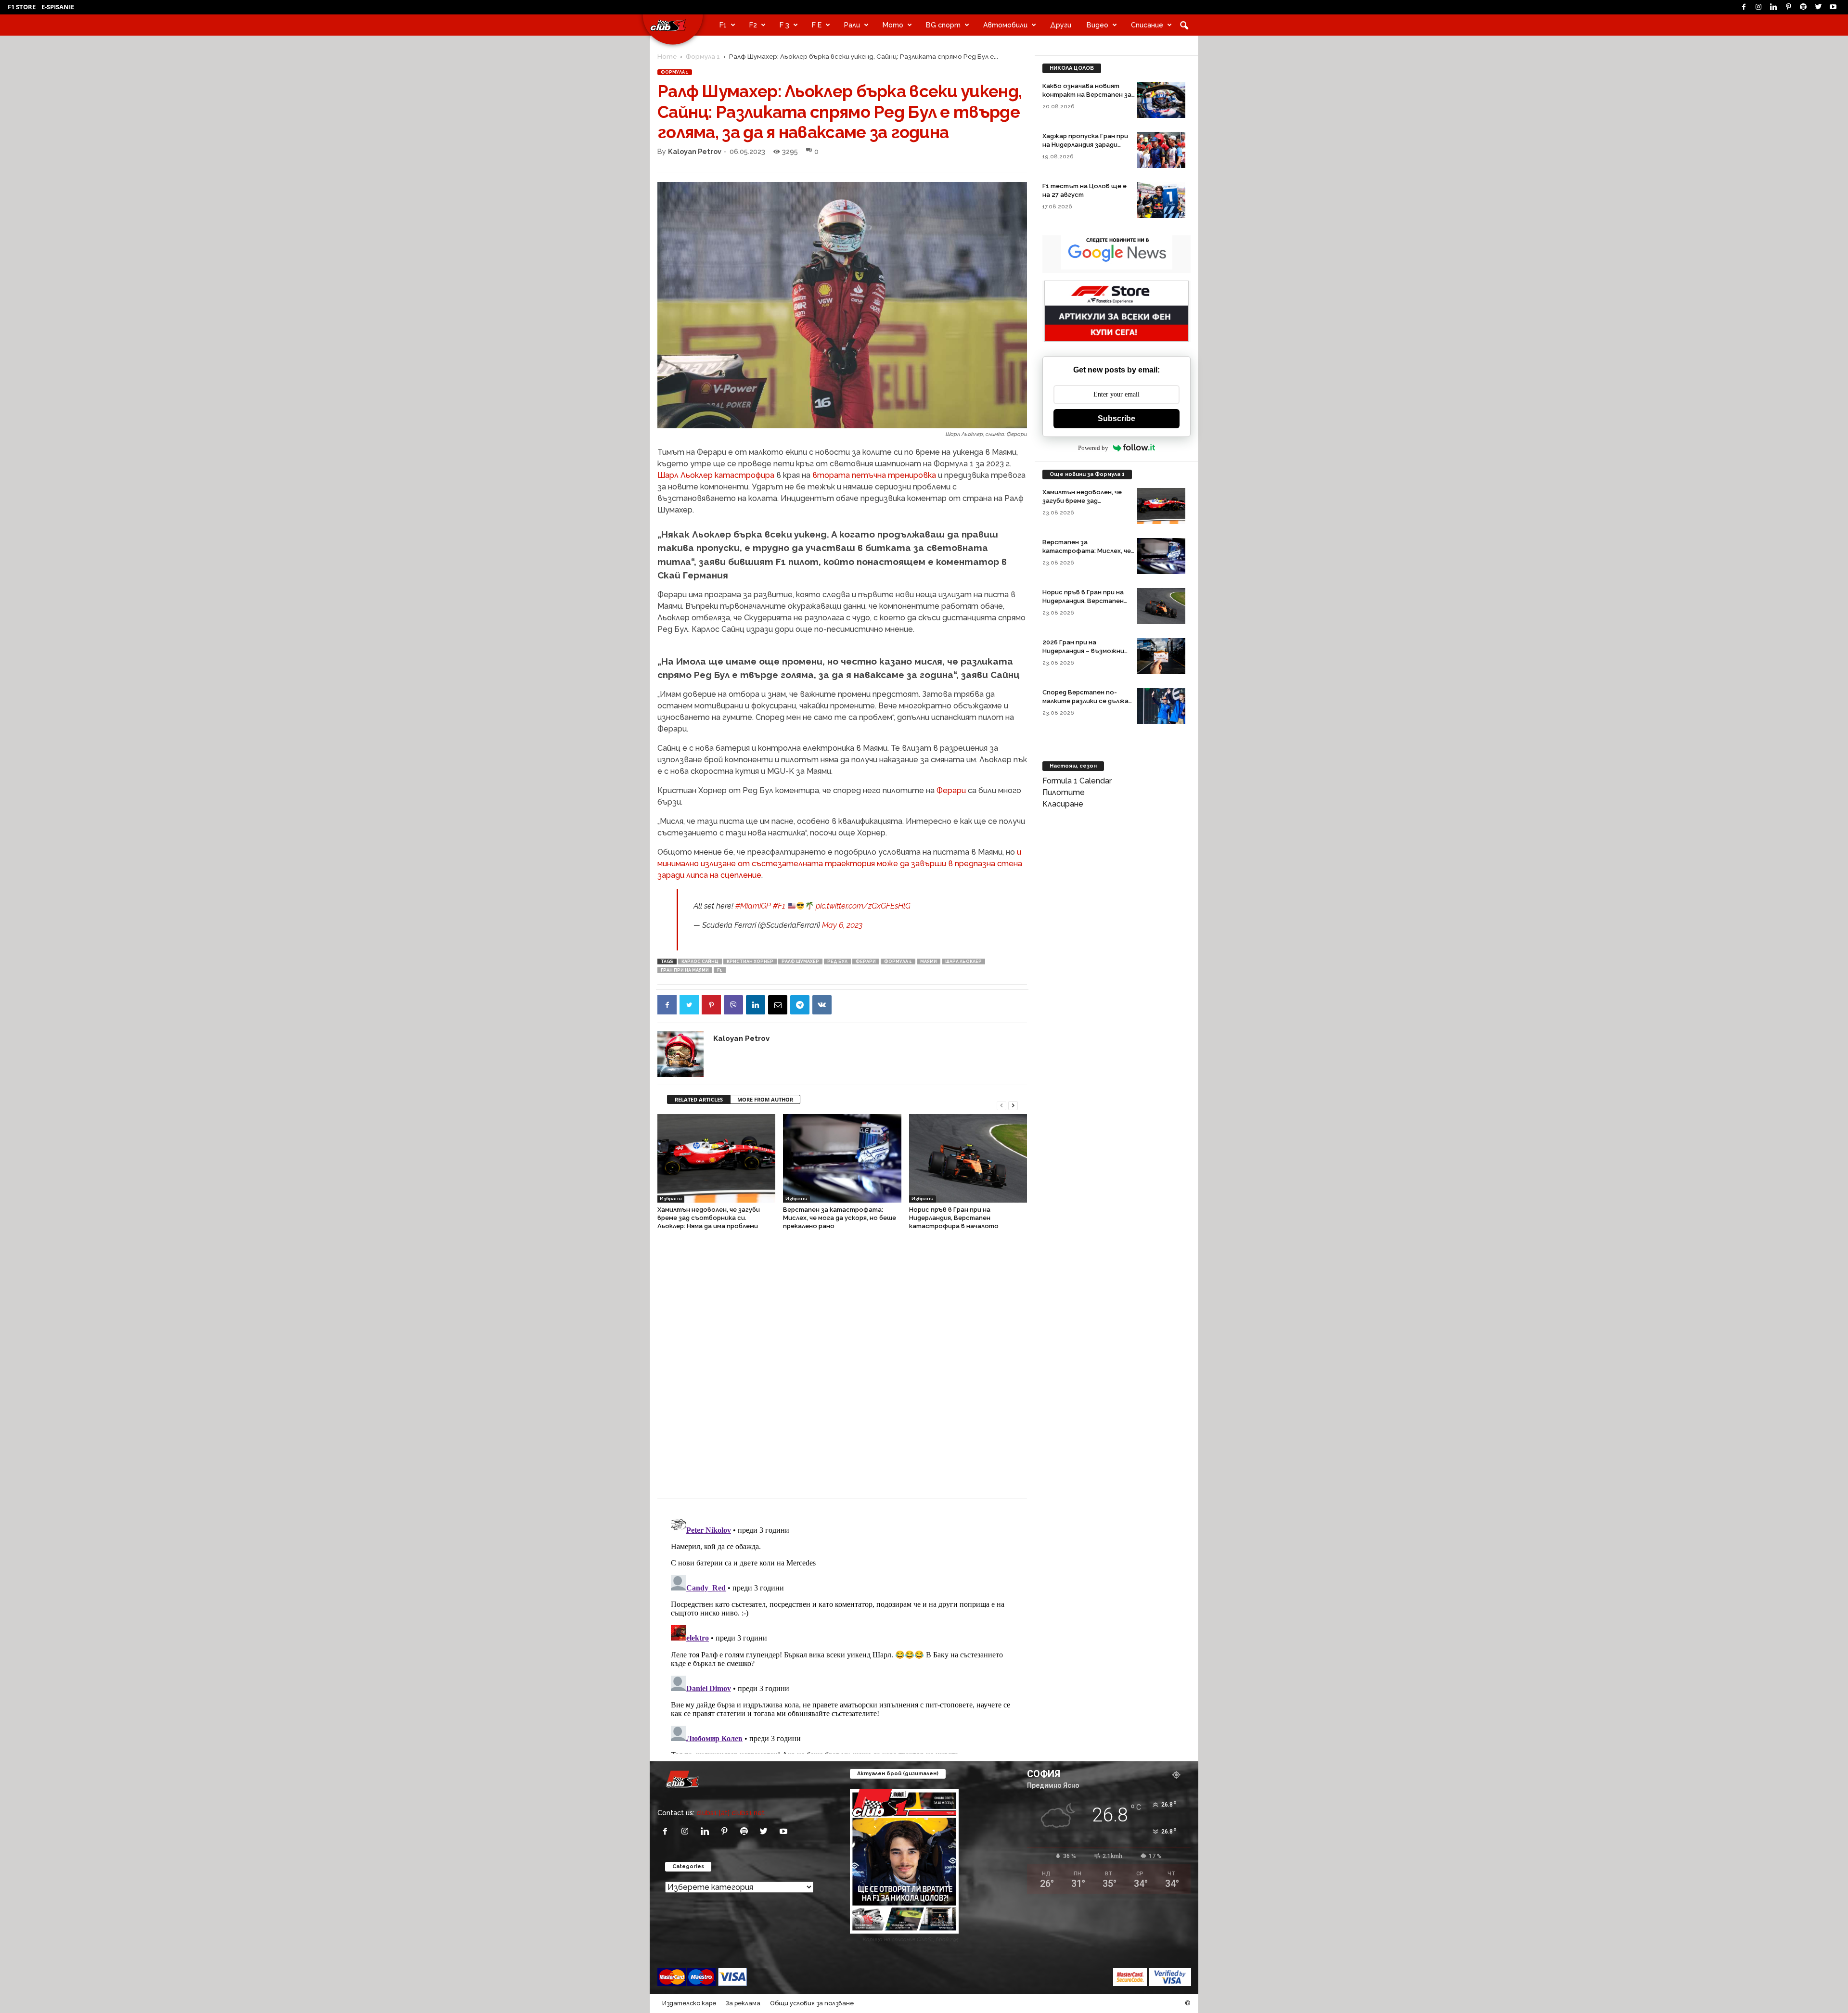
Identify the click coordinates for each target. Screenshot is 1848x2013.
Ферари (951, 790)
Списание (1147, 25)
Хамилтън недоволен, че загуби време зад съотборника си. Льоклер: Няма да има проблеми (709, 1218)
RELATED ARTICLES (699, 1099)
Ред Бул (837, 962)
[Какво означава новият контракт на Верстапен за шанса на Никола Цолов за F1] (1161, 100)
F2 (753, 25)
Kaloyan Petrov (695, 151)
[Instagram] (1758, 7)
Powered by (1093, 448)
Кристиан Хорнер (750, 962)
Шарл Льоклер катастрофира (716, 475)
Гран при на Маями (685, 970)
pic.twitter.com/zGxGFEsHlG (863, 906)
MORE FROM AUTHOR (765, 1099)
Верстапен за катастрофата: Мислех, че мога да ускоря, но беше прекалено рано (840, 1218)
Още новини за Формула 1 (1087, 474)
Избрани (671, 1199)
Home (667, 56)
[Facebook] (1744, 7)
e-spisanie (58, 7)
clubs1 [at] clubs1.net (731, 1813)
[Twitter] (1818, 7)
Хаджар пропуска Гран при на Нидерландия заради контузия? (1085, 145)
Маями (929, 962)
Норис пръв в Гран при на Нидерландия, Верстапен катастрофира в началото (954, 1218)
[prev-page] (1001, 1105)
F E (817, 25)
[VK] (822, 1005)
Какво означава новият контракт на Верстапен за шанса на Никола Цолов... (1087, 95)
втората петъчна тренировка (874, 475)
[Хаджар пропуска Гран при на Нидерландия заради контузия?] (1161, 150)
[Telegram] (800, 1005)
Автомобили (1005, 25)
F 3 (784, 25)
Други (1061, 25)
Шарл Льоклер (963, 962)
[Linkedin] (1773, 7)
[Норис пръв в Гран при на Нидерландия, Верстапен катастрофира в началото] (968, 1158)
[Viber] (733, 1005)
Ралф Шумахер (800, 962)
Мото (893, 25)
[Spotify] (1803, 7)
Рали (852, 25)
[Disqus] (842, 1369)
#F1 (779, 906)
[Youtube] (1833, 7)
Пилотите (1064, 792)
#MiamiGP (753, 906)
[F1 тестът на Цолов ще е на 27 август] (1161, 200)
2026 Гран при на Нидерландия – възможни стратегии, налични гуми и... (1088, 651)
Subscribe (1116, 418)
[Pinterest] (1788, 7)
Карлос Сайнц (700, 962)
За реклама (743, 2003)
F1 (723, 25)
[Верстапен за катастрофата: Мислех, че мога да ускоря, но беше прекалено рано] (842, 1158)
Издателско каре (689, 2003)
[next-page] (1013, 1105)
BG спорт (943, 25)
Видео (1097, 25)
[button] (1184, 25)
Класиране (1063, 804)
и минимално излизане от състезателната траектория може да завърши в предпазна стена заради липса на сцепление (840, 864)
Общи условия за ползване (812, 2003)
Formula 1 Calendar (1077, 781)
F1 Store (22, 7)
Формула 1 (703, 56)
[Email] (778, 1005)
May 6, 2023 (842, 925)
